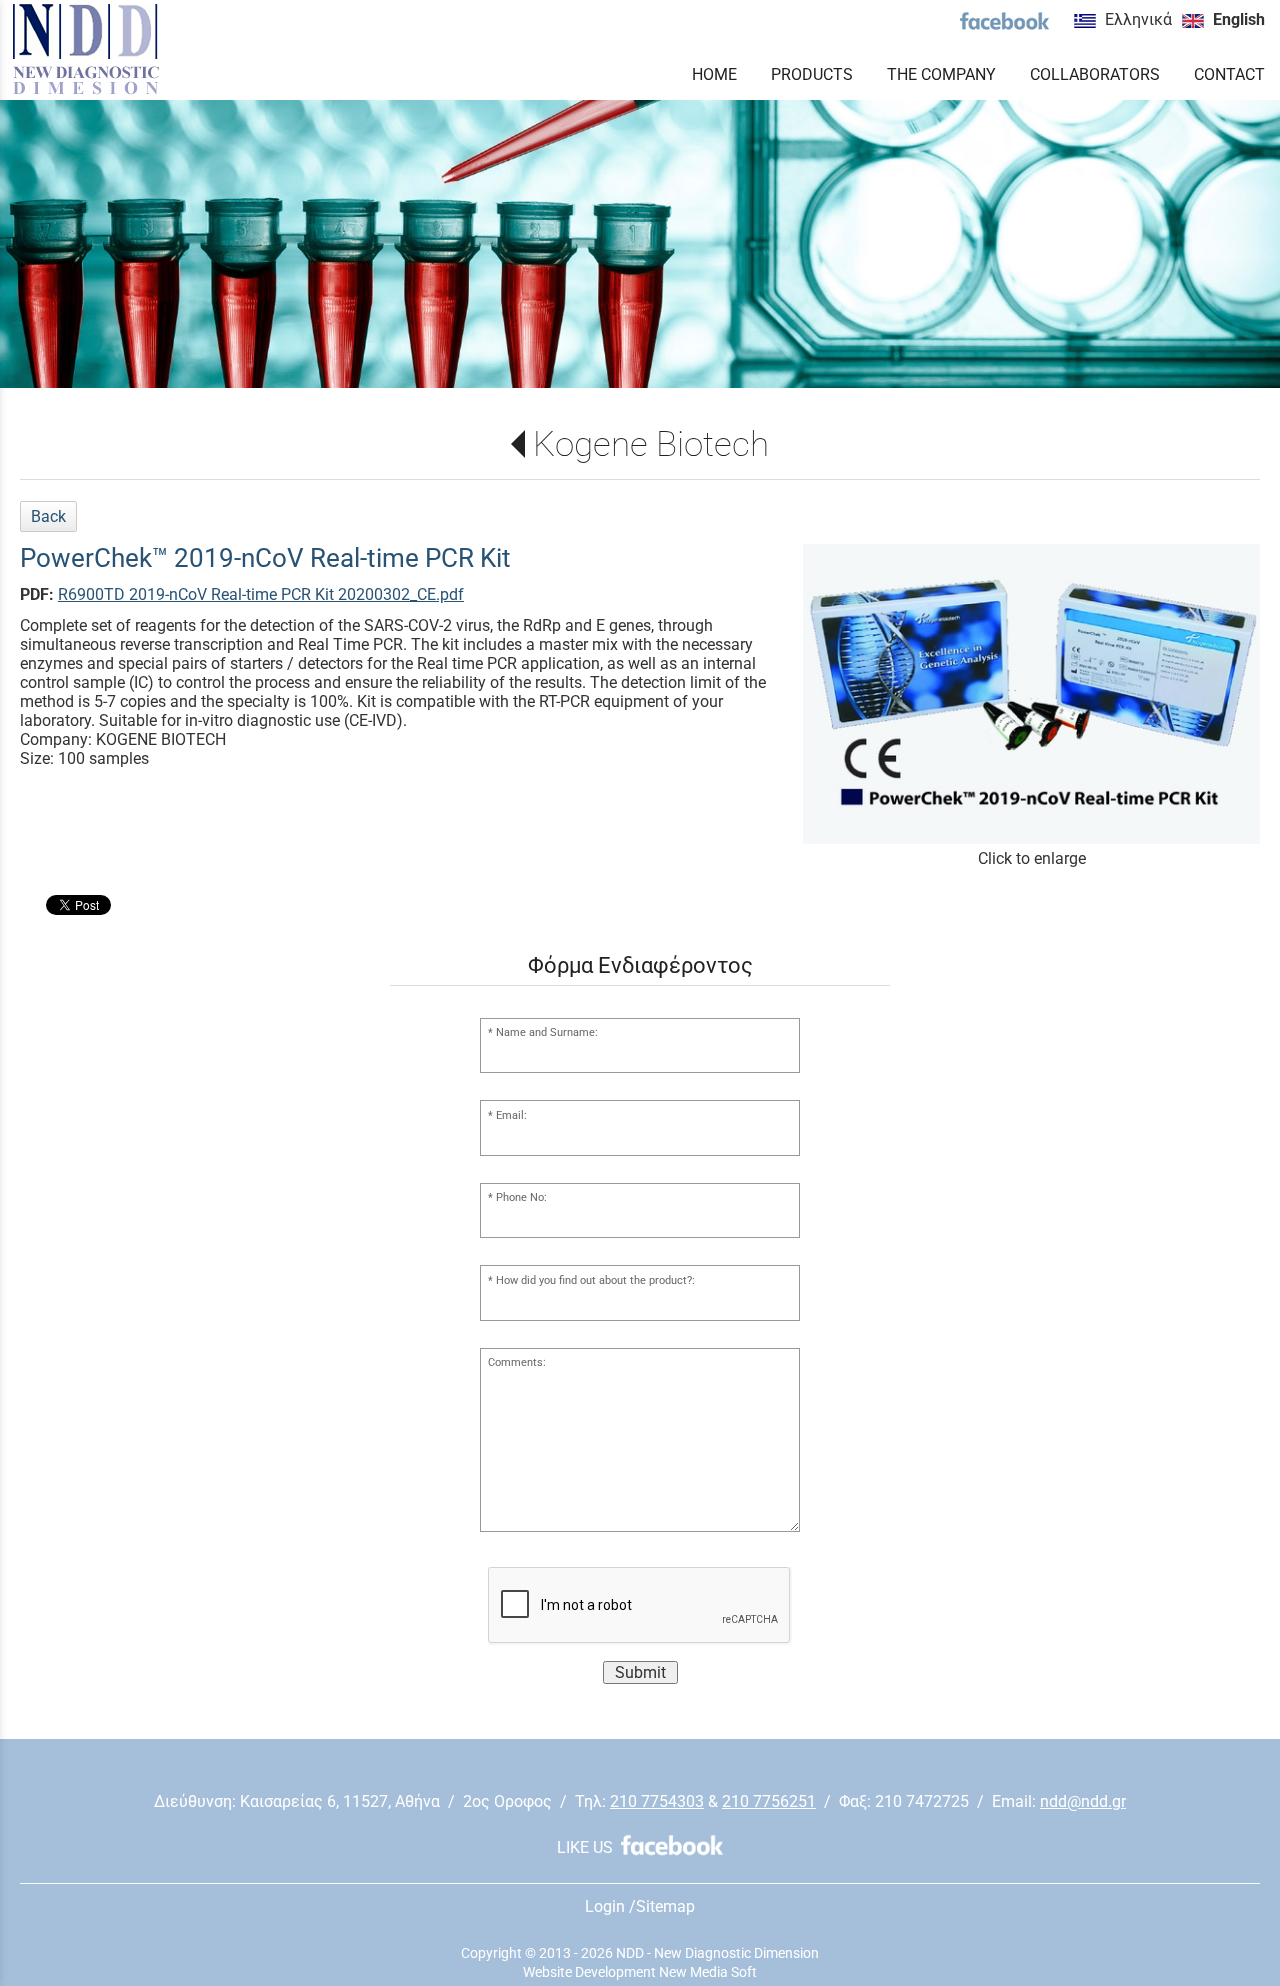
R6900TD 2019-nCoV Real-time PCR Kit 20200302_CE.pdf (261, 594)
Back (48, 516)
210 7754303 (657, 1801)
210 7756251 (769, 1801)
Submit (640, 1672)
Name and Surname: (547, 1032)
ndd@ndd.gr (1083, 1801)
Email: (511, 1115)
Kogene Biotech (650, 444)
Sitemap (665, 1906)
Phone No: (521, 1197)
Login (605, 1906)
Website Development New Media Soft (640, 1972)
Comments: (517, 1362)
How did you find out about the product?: (595, 1280)
